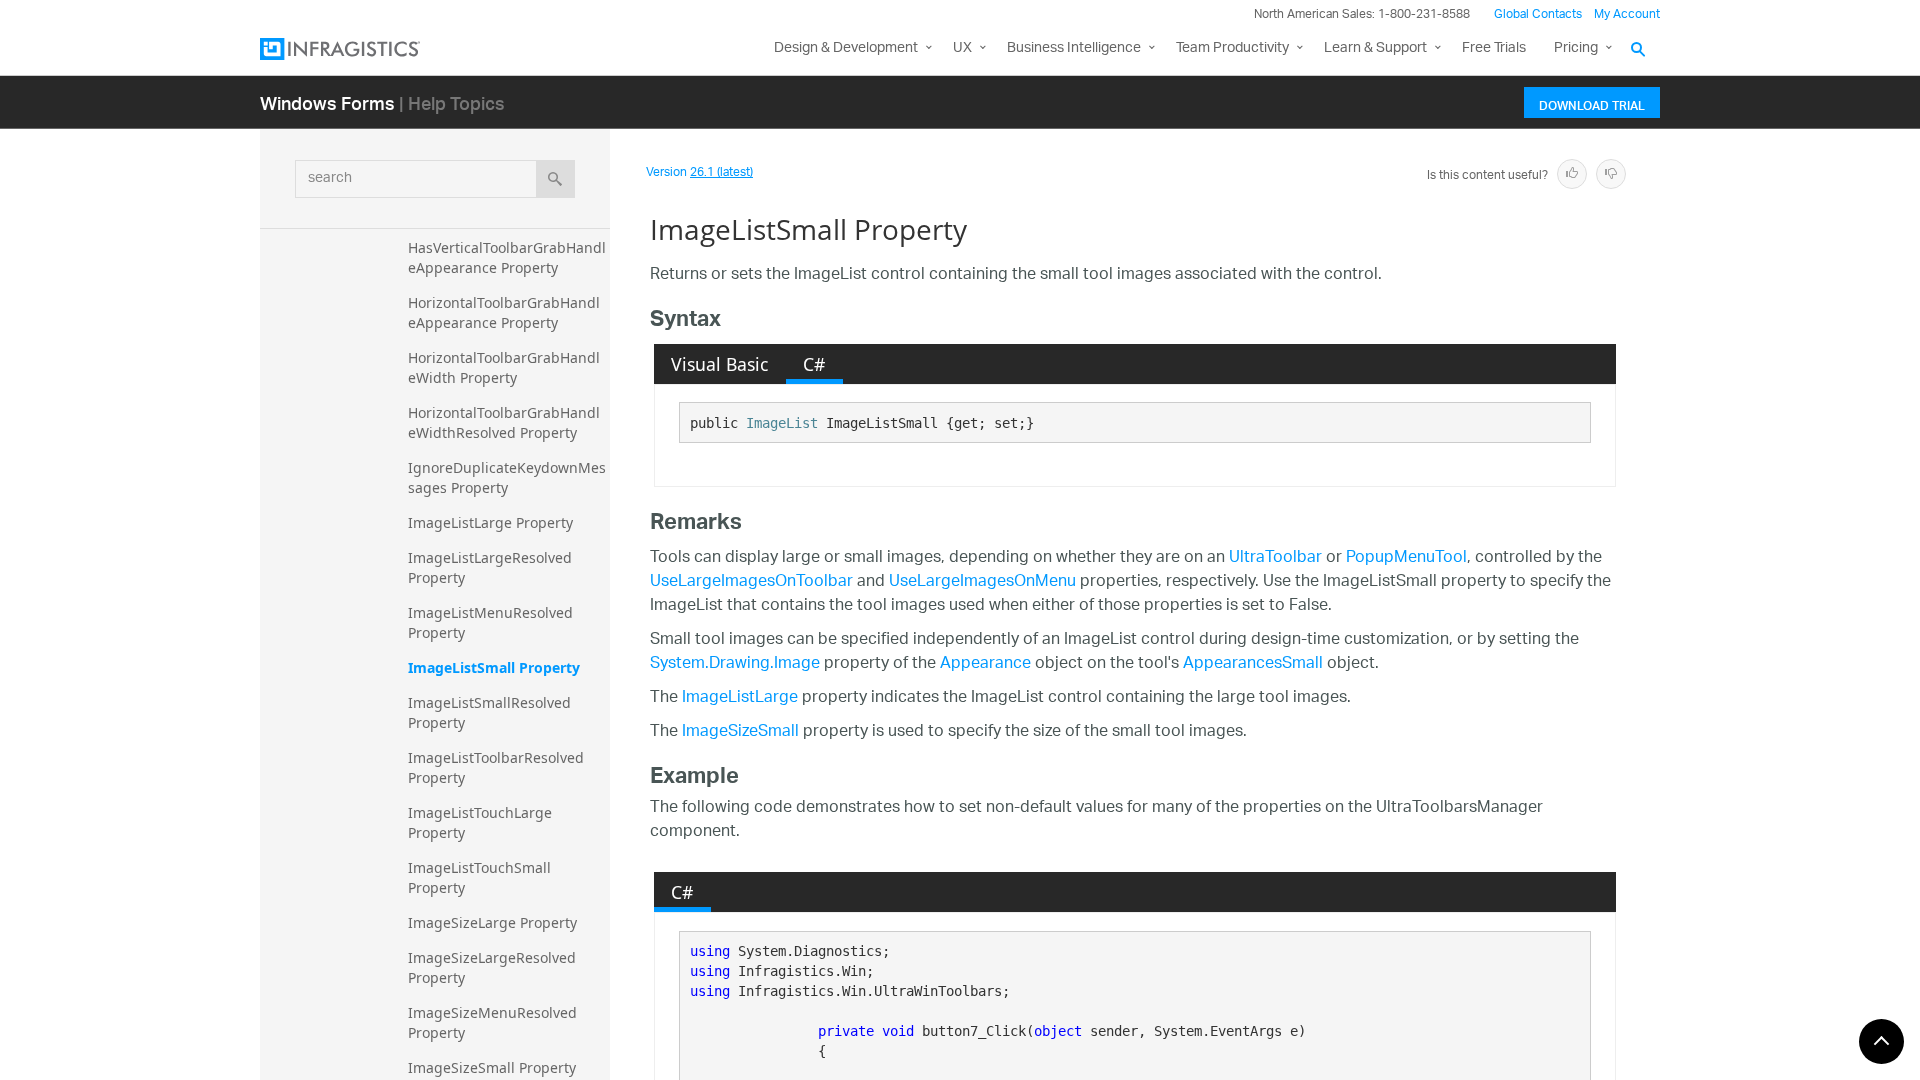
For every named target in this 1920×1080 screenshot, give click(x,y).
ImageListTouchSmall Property (481, 877)
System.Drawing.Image (735, 664)
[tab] (720, 364)
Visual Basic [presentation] (719, 364)
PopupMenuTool (1406, 558)
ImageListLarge (740, 698)
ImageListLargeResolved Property (492, 567)
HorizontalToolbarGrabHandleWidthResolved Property (504, 422)
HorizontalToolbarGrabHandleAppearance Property (504, 312)
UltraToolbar (1275, 558)
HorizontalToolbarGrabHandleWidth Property (504, 367)
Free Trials (1494, 48)
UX (962, 48)
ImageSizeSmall (740, 732)
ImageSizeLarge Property (492, 922)
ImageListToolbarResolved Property (498, 767)
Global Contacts (1538, 14)
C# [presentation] (814, 364)
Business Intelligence (1074, 48)
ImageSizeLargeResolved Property (494, 967)
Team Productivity (1232, 48)
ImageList (782, 423)
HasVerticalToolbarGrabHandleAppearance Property (507, 257)
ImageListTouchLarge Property (482, 822)
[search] (555, 179)
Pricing (1576, 48)
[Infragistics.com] (360, 49)
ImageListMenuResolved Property (492, 622)
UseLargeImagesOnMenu (982, 582)
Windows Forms (327, 102)
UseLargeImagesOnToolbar (751, 582)
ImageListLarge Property (490, 522)
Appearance (985, 664)
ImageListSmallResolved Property (491, 712)
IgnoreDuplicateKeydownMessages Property (507, 477)
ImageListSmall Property (494, 667)
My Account (1627, 14)
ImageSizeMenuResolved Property (494, 1022)
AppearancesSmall (1253, 664)
